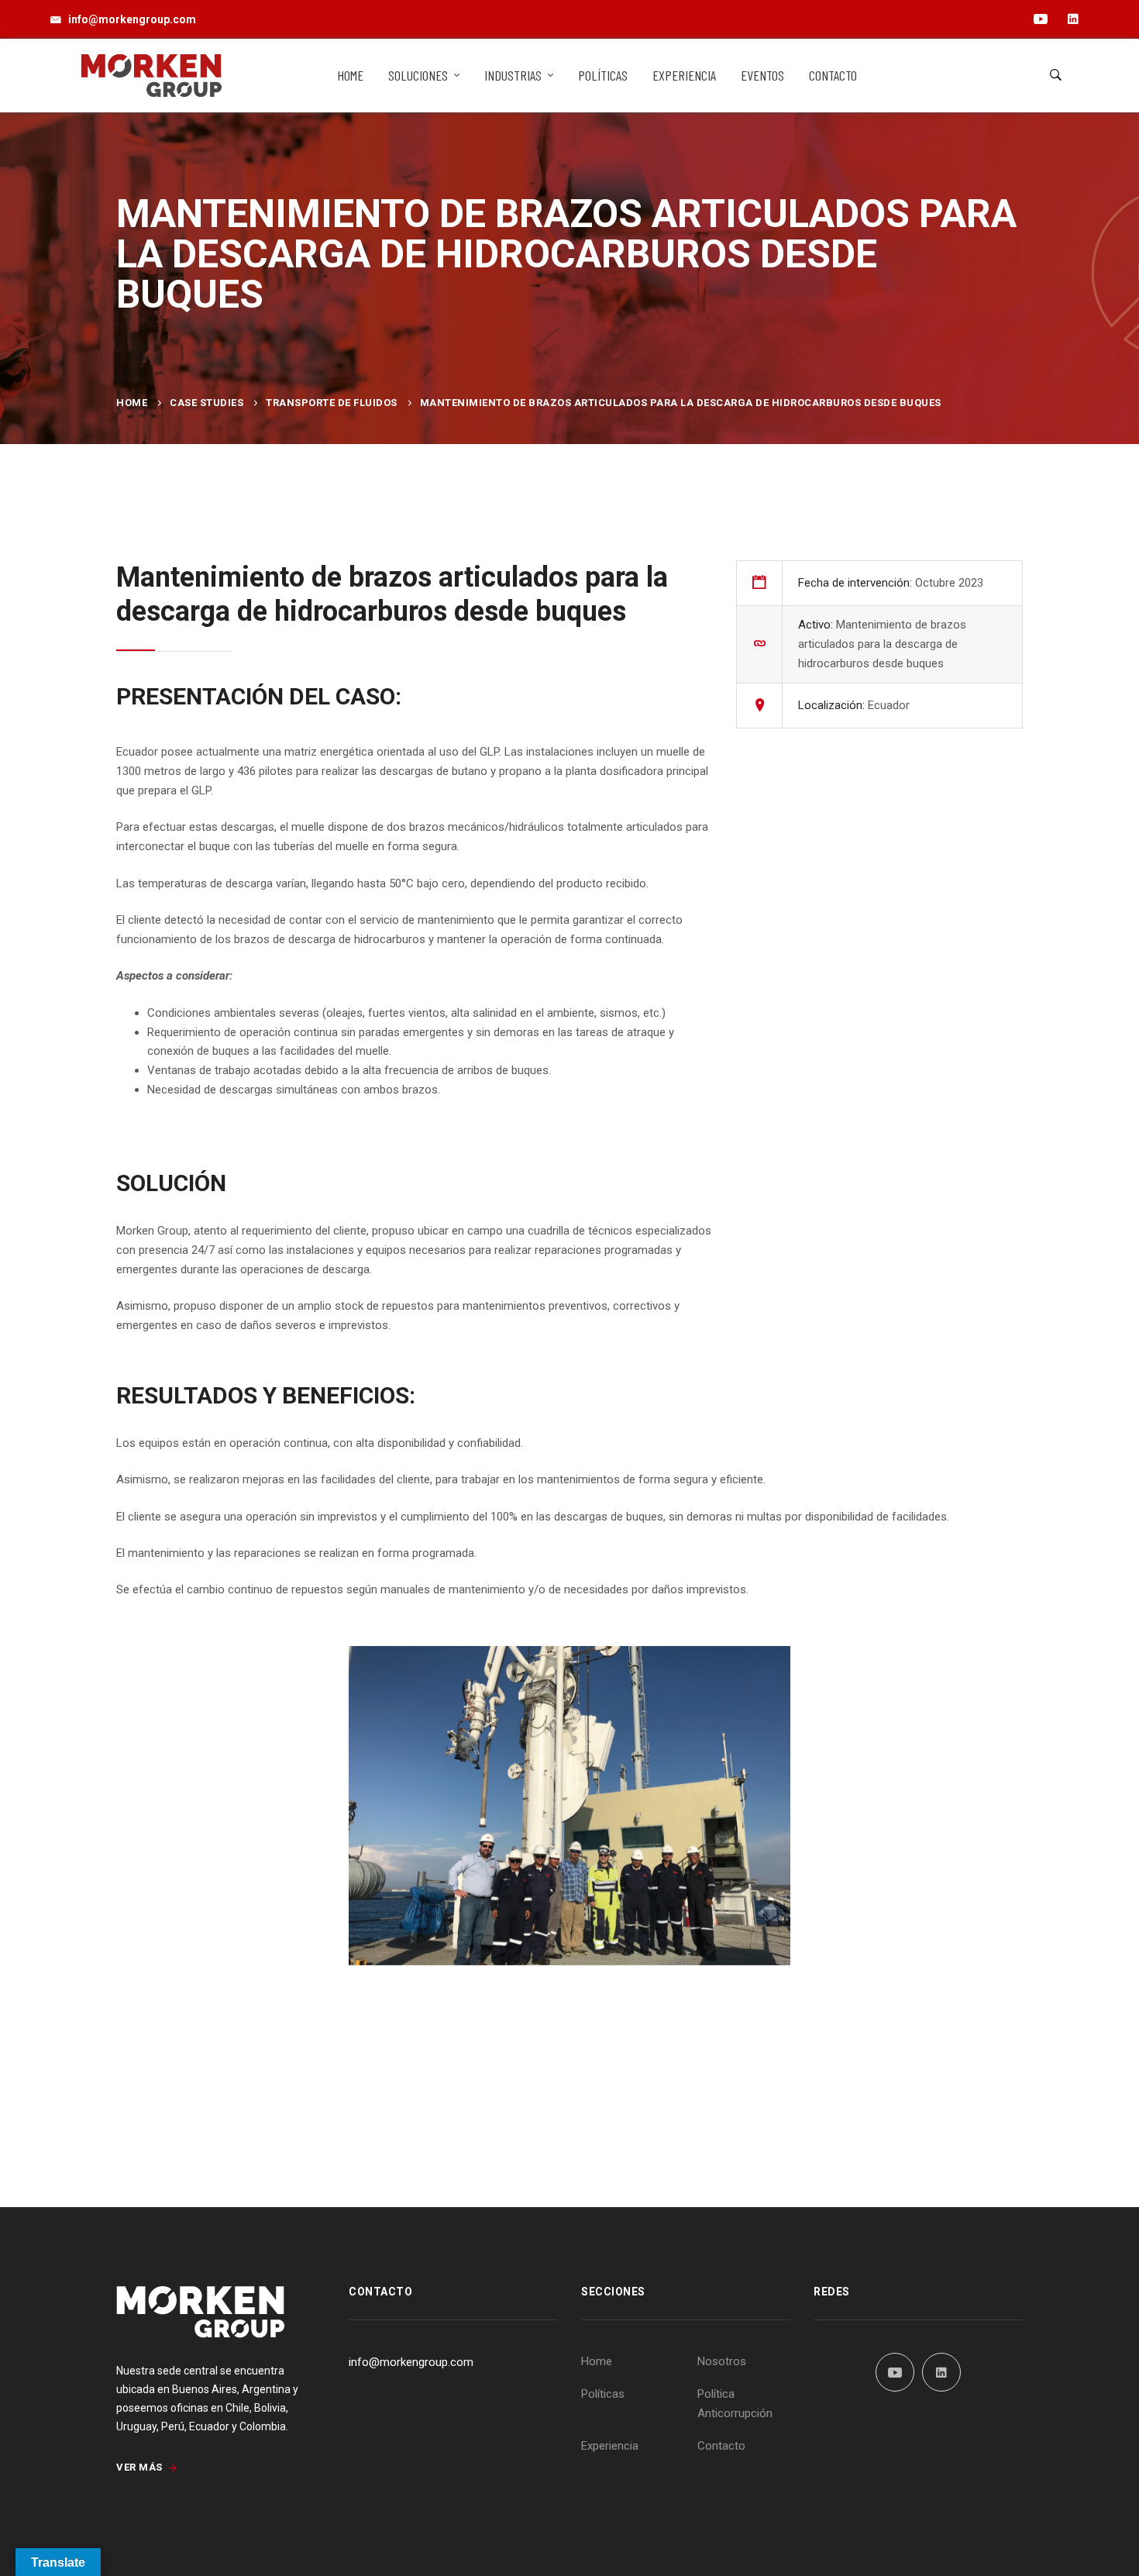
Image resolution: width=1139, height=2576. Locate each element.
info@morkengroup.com (411, 2362)
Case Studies (206, 403)
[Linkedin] (941, 2372)
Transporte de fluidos (332, 403)
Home (132, 403)
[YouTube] (895, 2372)
